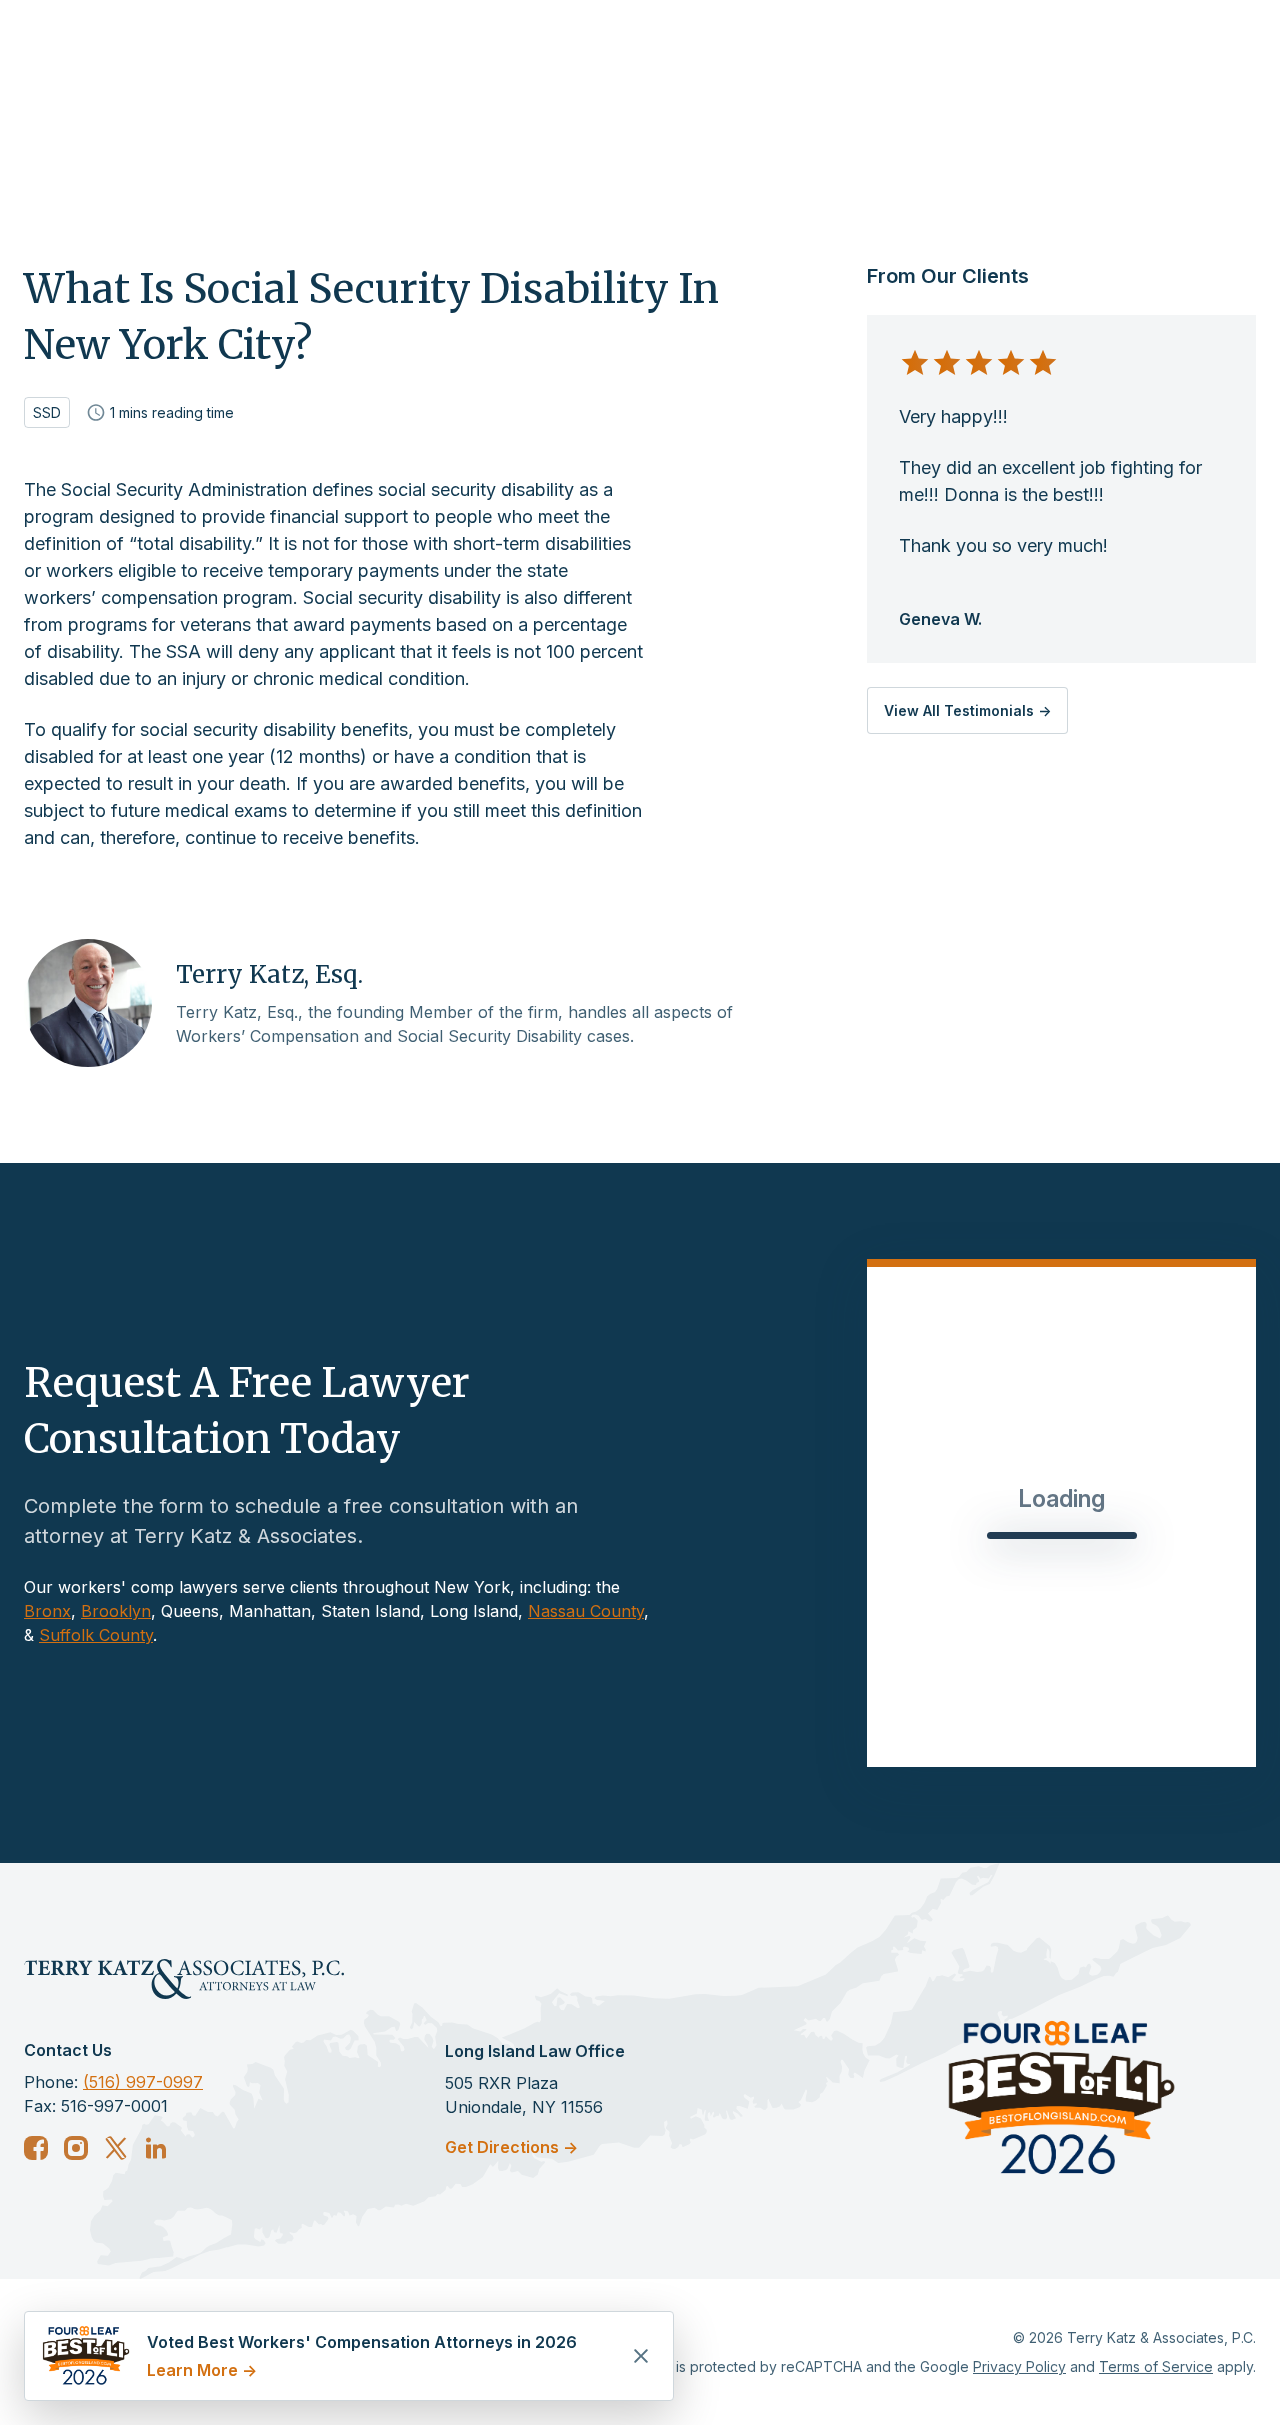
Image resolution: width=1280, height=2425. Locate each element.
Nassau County (586, 1611)
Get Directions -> (511, 2147)
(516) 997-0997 (143, 2082)
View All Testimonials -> (967, 710)
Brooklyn (116, 1611)
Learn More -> (202, 2370)
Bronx (47, 1611)
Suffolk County (96, 1635)
